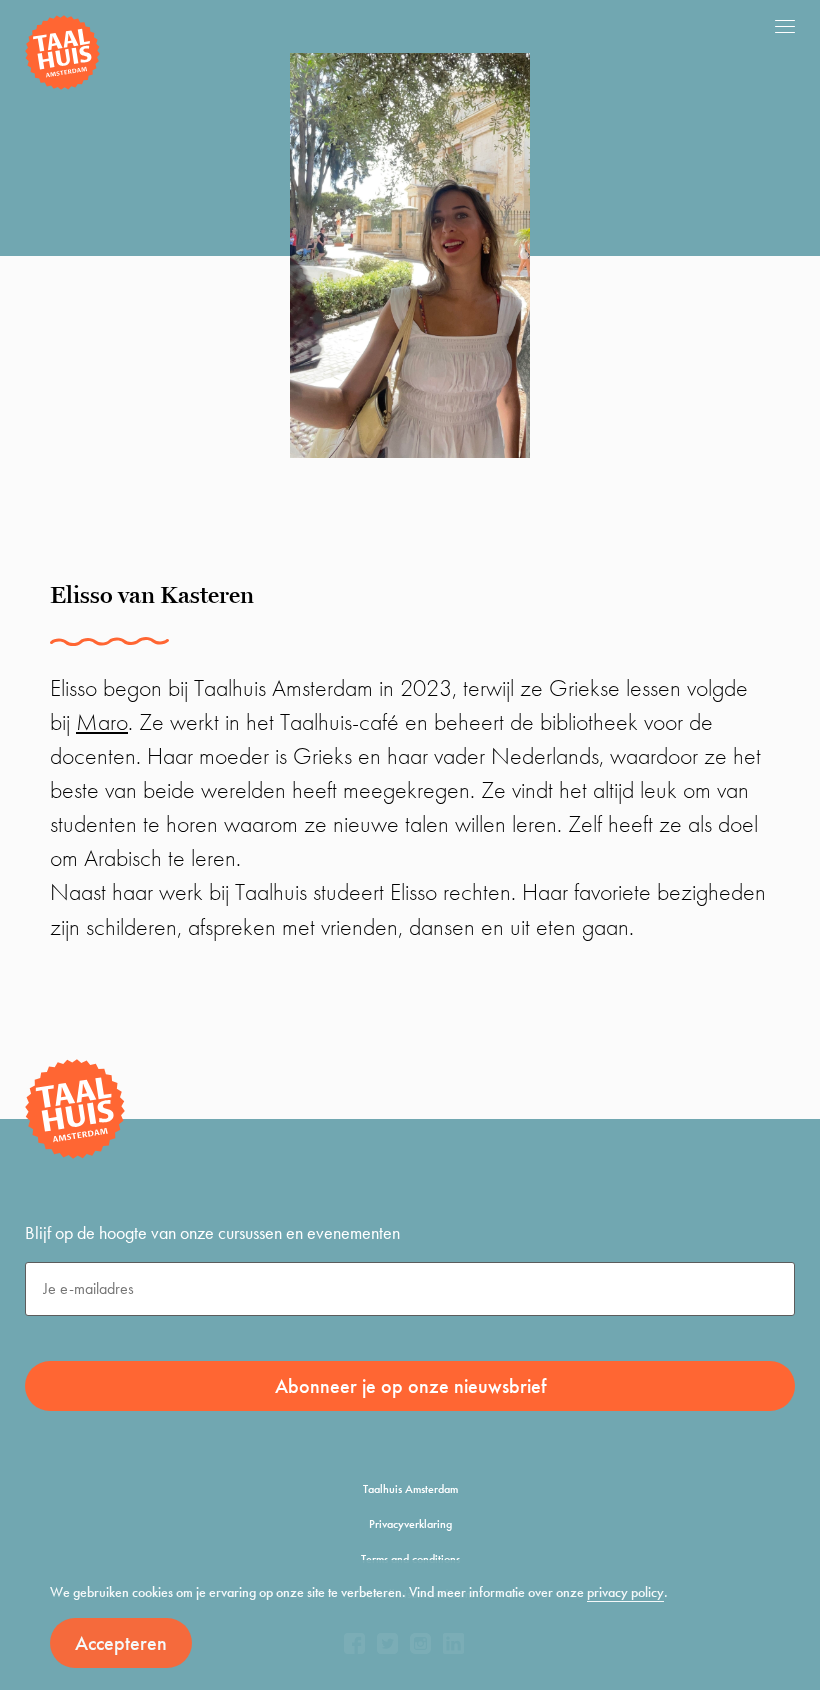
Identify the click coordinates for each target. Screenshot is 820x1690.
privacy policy (625, 1592)
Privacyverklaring (410, 1524)
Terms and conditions (410, 1559)
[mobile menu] (785, 26)
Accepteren (121, 1643)
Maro (102, 721)
